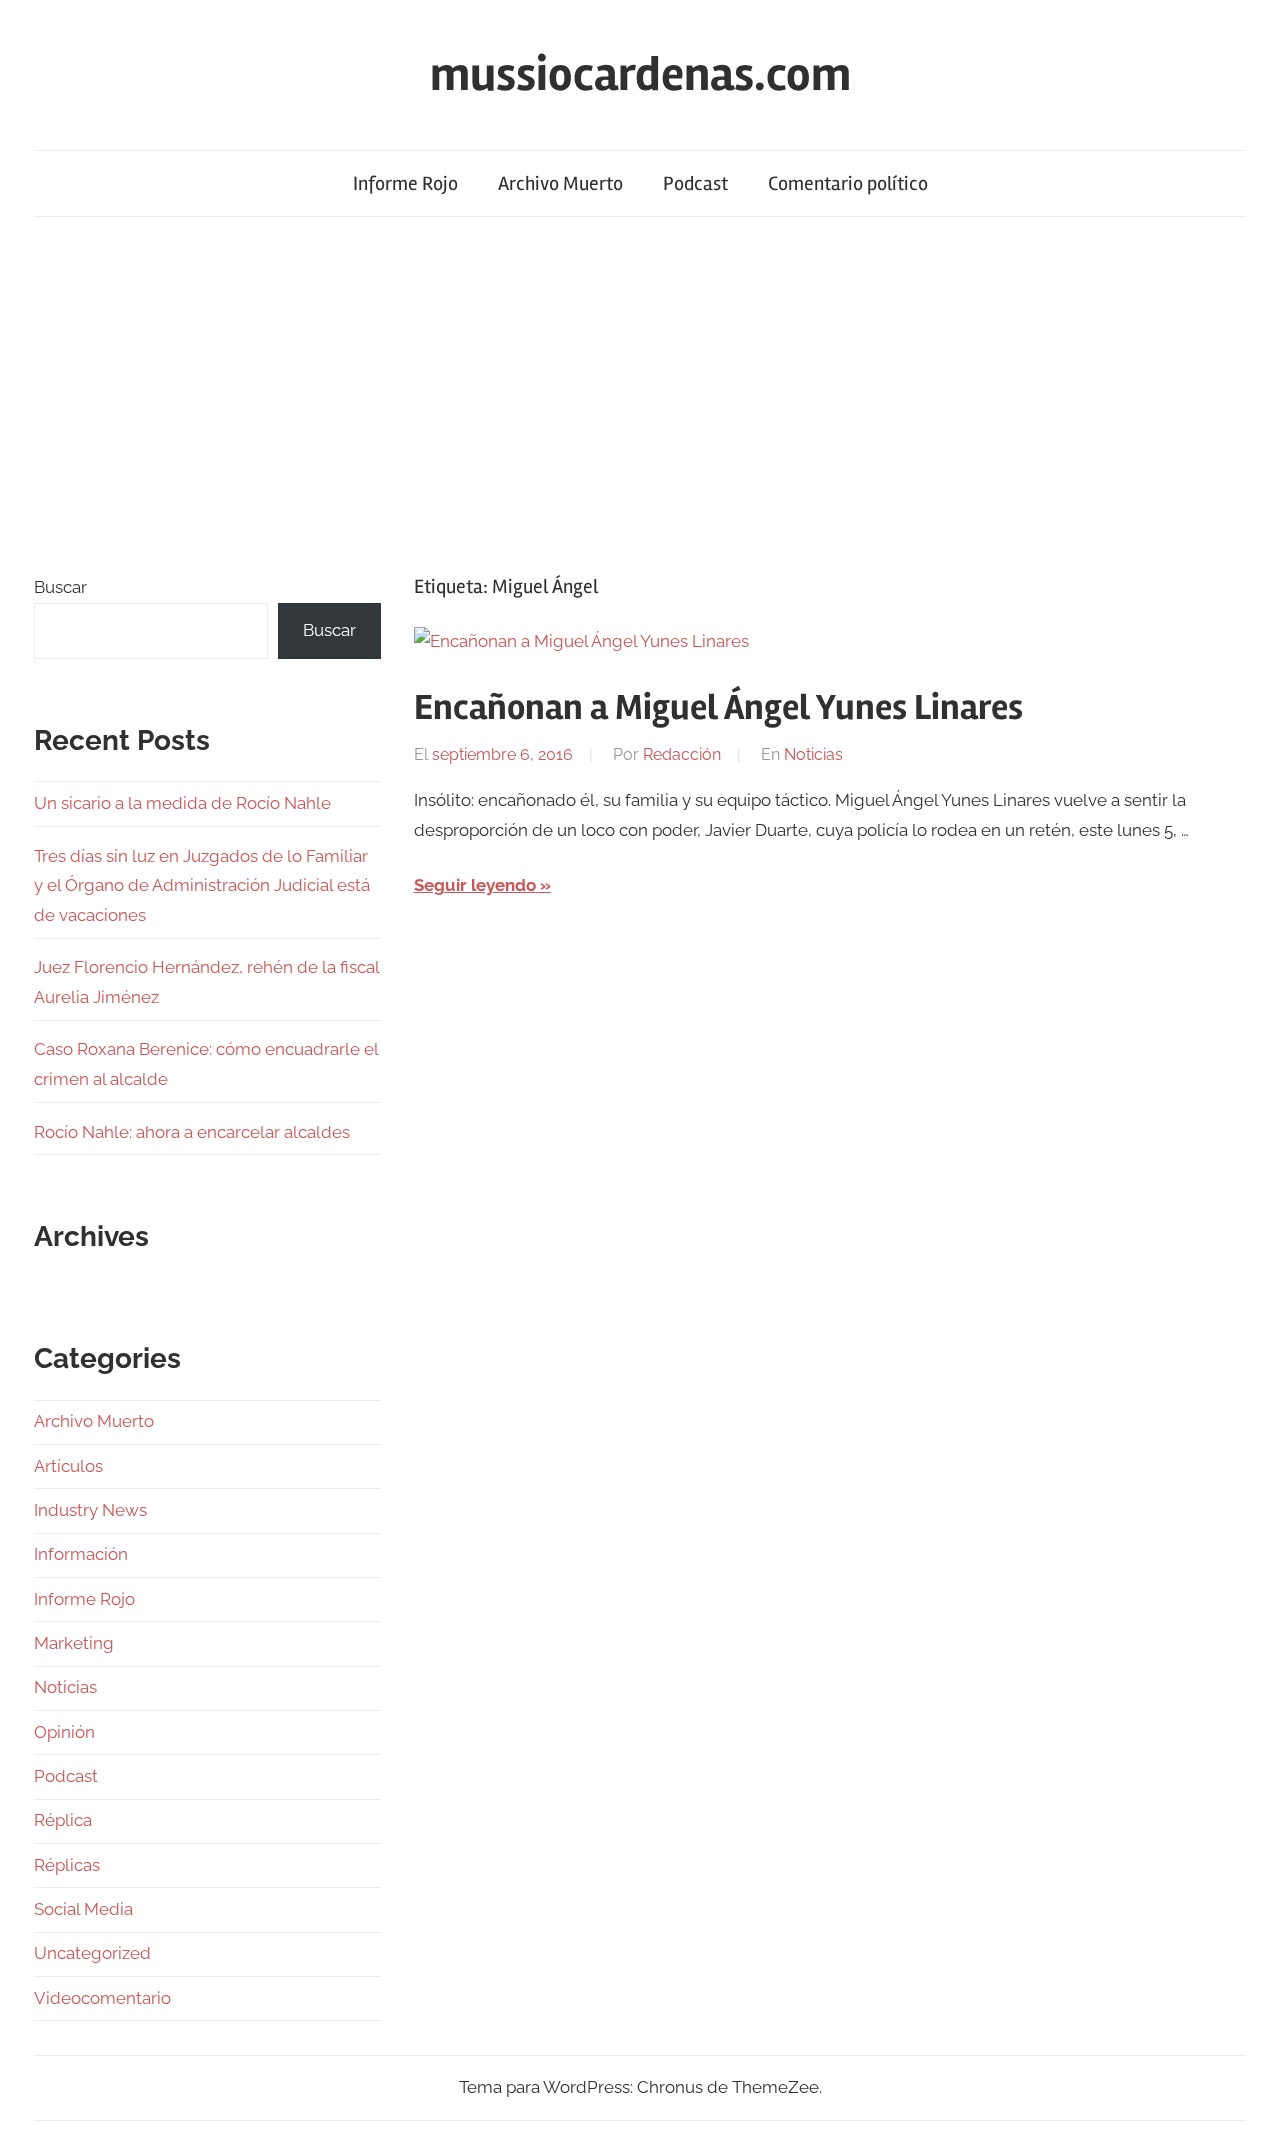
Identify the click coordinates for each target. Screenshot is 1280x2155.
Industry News (90, 1510)
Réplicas (67, 1865)
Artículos (68, 1466)
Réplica (63, 1820)
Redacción (682, 754)
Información (81, 1554)
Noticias (813, 754)
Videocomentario (102, 1998)
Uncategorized (92, 1953)
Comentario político (848, 183)
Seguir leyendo (475, 885)
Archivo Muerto (560, 183)
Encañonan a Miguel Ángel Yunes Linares (718, 708)
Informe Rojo (405, 183)
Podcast (695, 183)
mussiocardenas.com (640, 74)
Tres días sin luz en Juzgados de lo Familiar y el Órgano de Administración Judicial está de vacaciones (202, 886)
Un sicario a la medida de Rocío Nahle (182, 803)
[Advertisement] (640, 391)
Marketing (74, 1643)
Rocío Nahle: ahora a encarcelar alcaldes (192, 1132)
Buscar (60, 587)
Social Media (83, 1909)
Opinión (64, 1732)
